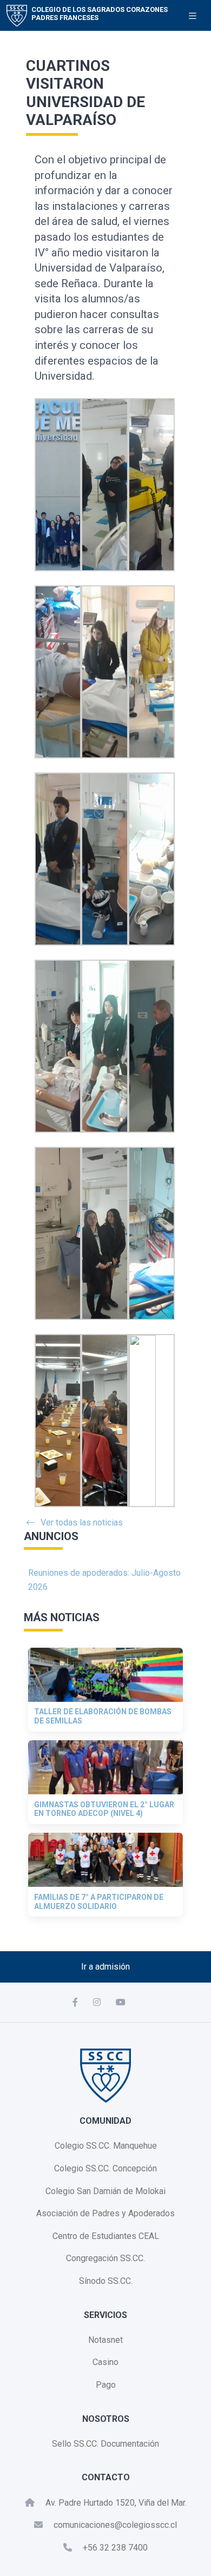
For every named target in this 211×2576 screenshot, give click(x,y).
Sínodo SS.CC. (106, 2281)
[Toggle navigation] (193, 16)
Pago (106, 2385)
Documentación (130, 2444)
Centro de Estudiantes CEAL (106, 2236)
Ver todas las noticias (82, 1523)
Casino (105, 2362)
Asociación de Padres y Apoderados (105, 2213)
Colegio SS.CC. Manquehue (106, 2146)
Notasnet (105, 2340)
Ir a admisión (105, 1967)
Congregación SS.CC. (105, 2258)
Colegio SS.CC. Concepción (105, 2168)
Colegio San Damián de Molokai (105, 2191)
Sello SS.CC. (75, 2444)
